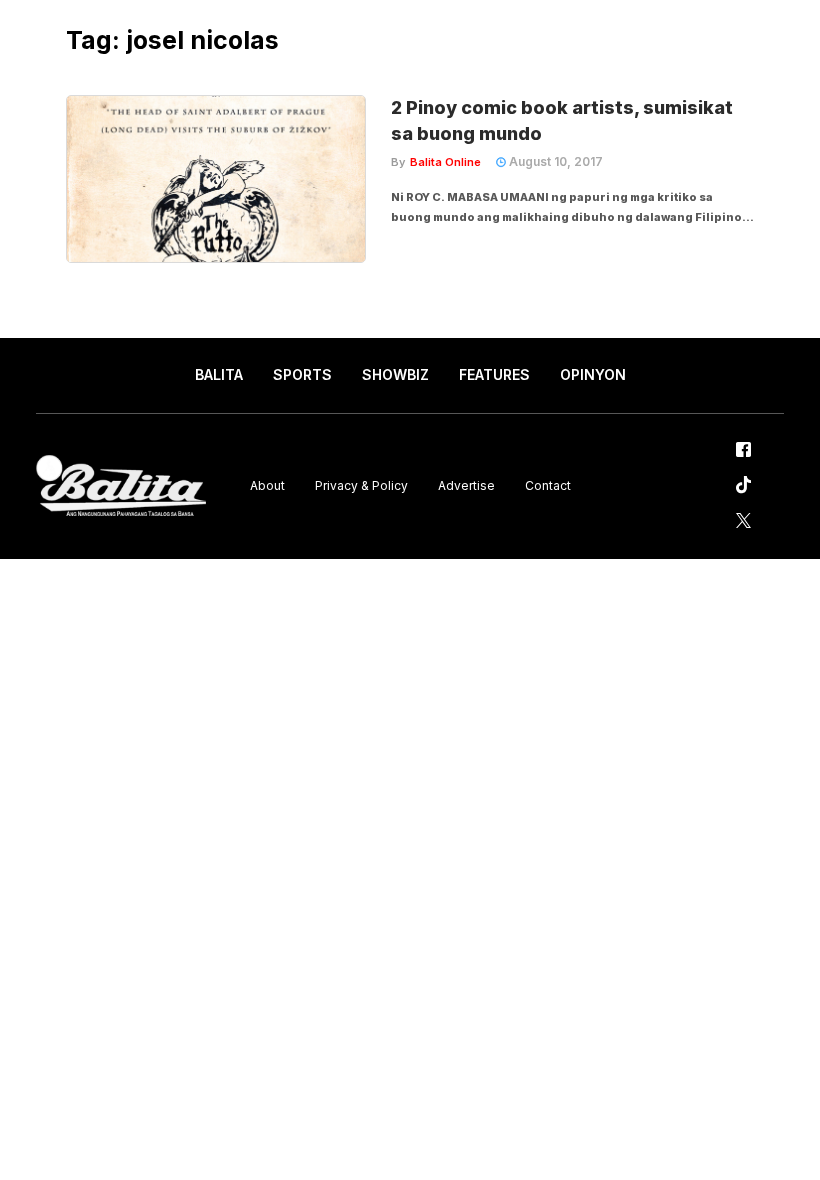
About (267, 485)
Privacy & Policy (361, 485)
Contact (548, 485)
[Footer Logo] (121, 486)
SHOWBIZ (395, 374)
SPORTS (302, 374)
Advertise (466, 485)
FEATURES (494, 374)
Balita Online (445, 162)
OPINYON (593, 374)
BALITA (219, 374)
